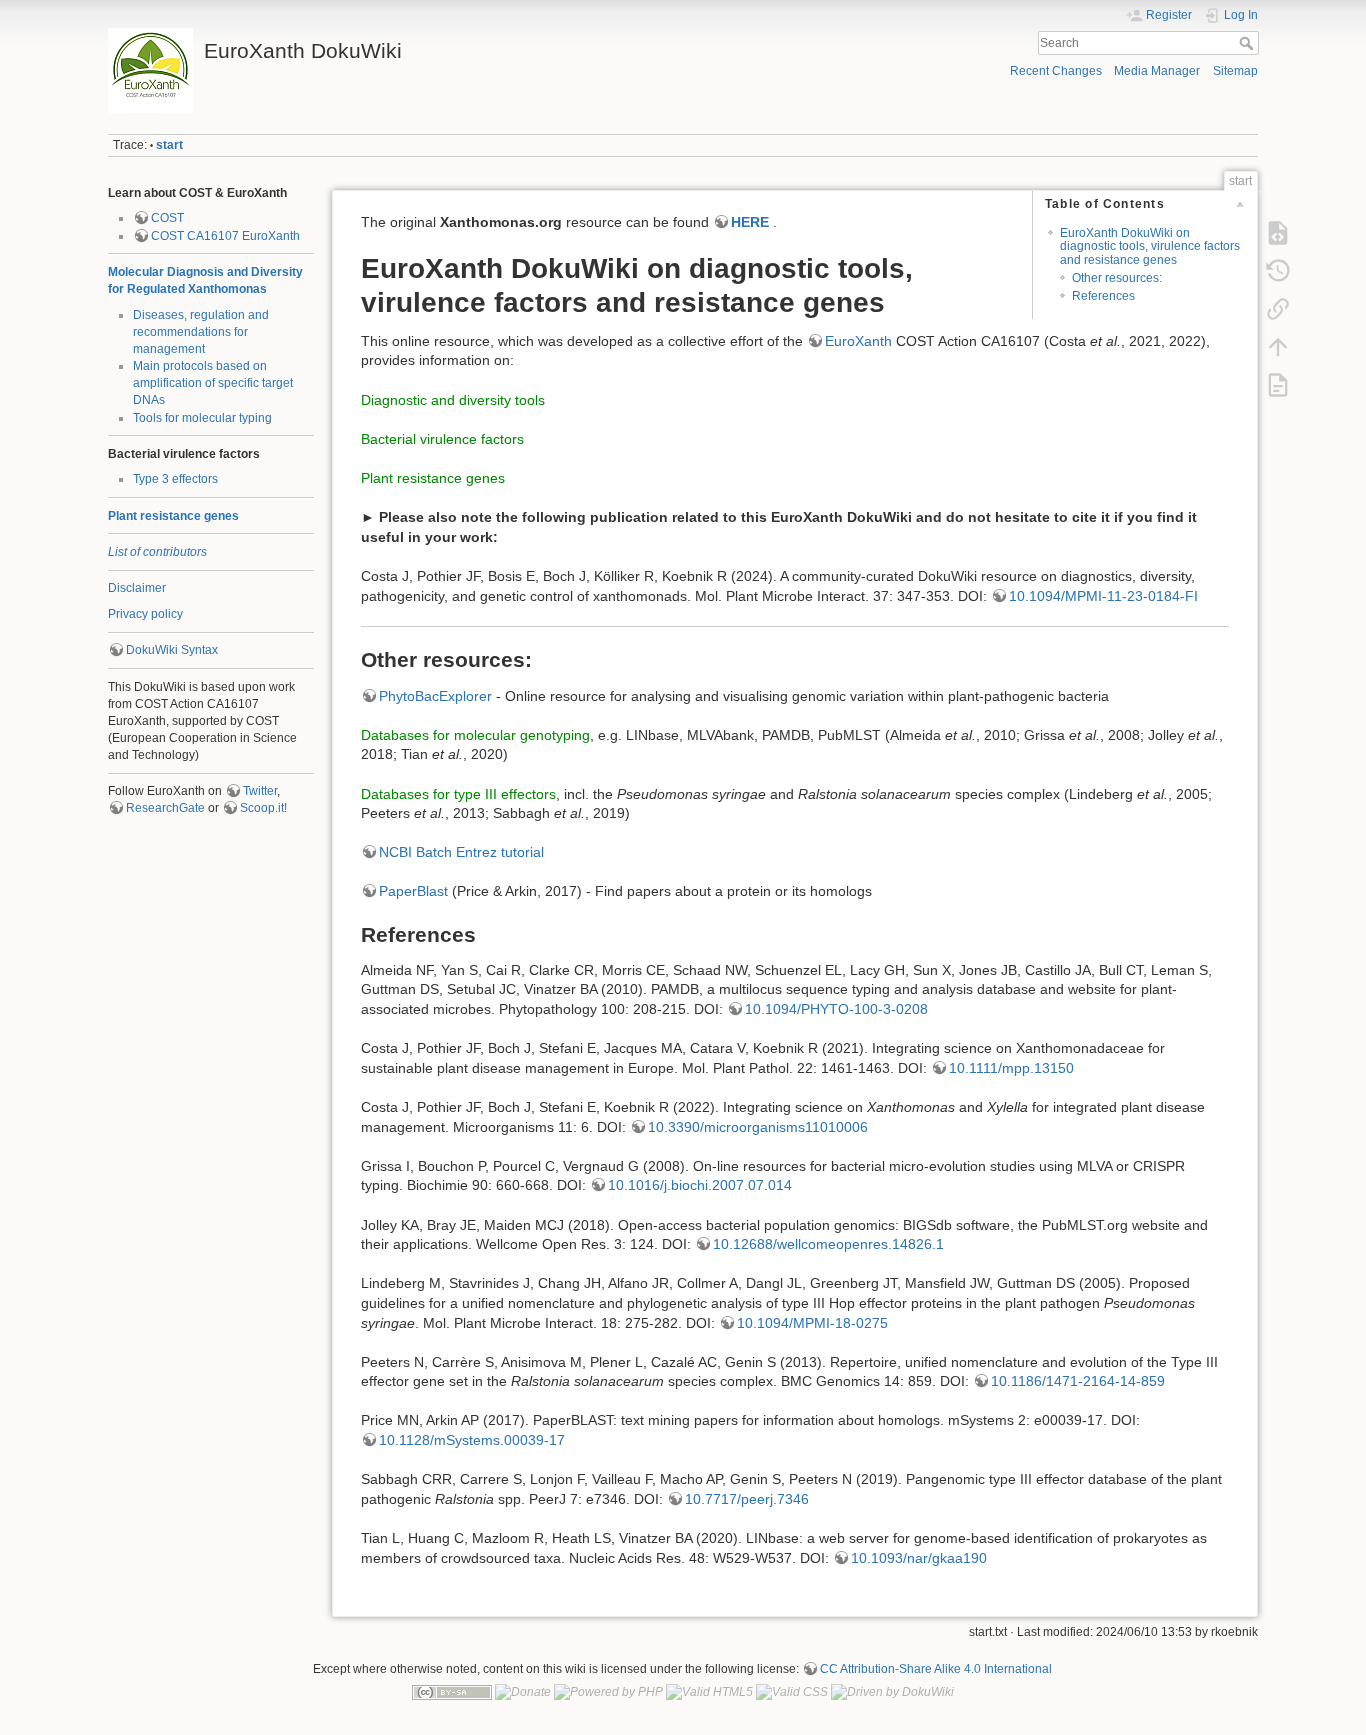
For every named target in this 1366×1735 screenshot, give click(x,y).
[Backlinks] (1278, 309)
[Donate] (523, 1692)
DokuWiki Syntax (172, 650)
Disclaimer (137, 588)
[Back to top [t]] (1278, 347)
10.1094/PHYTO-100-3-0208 (836, 1009)
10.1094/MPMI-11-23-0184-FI (1103, 596)
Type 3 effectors (175, 479)
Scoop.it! (263, 808)
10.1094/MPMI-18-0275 (812, 1323)
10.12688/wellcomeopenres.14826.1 (828, 1244)
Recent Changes (1056, 71)
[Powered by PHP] (608, 1692)
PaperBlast (413, 891)
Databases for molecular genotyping (475, 735)
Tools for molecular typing (202, 418)
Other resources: (1117, 278)
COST (167, 218)
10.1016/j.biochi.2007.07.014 (700, 1185)
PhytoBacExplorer (435, 696)
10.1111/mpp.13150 (1011, 1068)
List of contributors (157, 552)
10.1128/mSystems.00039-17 (472, 1440)
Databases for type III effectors (458, 794)
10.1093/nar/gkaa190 (919, 1558)
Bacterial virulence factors (442, 439)
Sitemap (1235, 71)
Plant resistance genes (173, 516)
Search (1248, 43)
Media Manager (1157, 71)
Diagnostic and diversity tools (453, 400)
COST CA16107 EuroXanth (225, 236)
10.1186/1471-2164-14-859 (1078, 1381)
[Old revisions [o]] (1278, 271)
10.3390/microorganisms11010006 (758, 1127)
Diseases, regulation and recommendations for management (201, 332)
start (169, 145)
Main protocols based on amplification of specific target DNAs (213, 383)
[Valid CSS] (792, 1692)
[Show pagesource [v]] (1278, 233)
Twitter (260, 791)
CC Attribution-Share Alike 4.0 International (936, 1669)
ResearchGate (165, 808)
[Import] (1278, 385)
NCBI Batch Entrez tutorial (461, 852)
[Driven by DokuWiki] (892, 1692)
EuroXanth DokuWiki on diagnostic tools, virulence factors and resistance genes (1150, 246)
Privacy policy (145, 614)
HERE (750, 222)
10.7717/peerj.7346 (747, 1499)
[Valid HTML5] (709, 1692)
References (1103, 296)
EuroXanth (858, 341)
